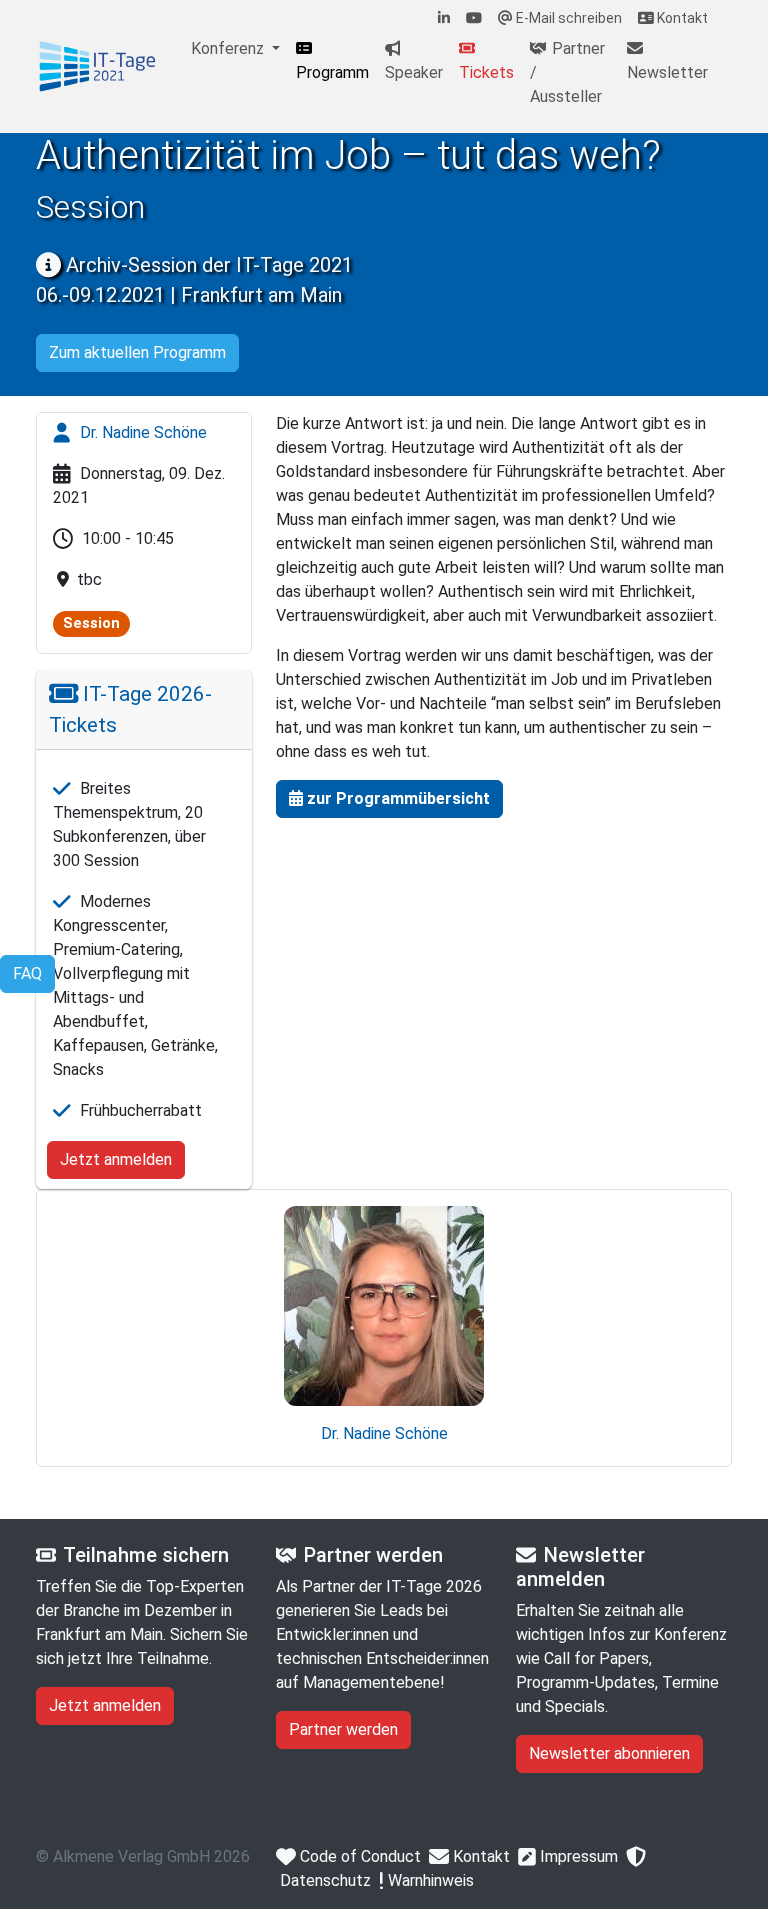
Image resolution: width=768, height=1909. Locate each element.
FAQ (27, 973)
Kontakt (681, 18)
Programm (332, 72)
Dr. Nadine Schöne (141, 432)
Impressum (577, 1856)
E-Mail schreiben (567, 18)
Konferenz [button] (229, 48)
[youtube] (474, 18)
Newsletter (667, 72)
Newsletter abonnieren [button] (609, 1753)
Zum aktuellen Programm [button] (137, 352)
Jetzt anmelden (116, 1159)
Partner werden (343, 1729)
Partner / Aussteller (567, 72)
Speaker (414, 72)
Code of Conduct (358, 1856)
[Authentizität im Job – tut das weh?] (97, 67)
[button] (389, 799)
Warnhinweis (429, 1880)
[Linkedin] (444, 18)
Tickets (486, 72)
